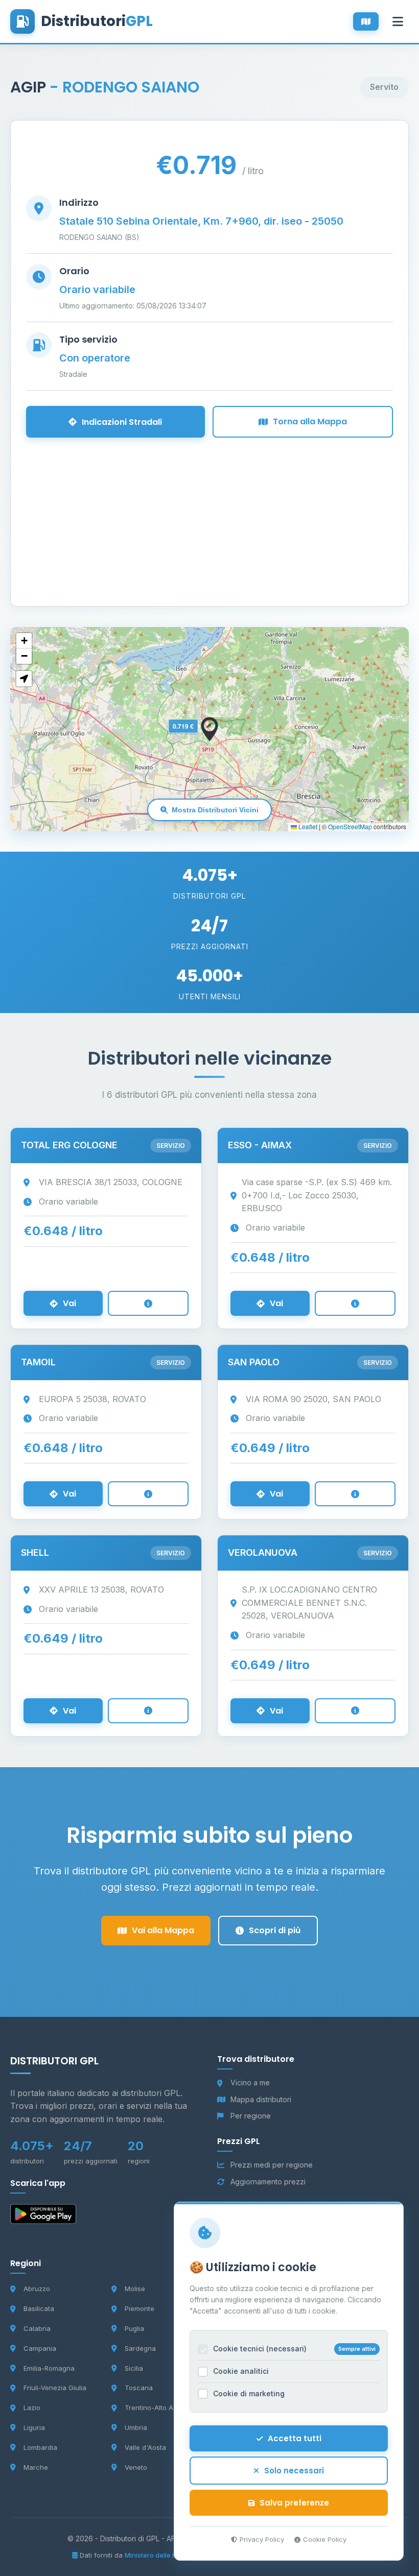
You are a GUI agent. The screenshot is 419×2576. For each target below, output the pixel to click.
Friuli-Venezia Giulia (55, 2388)
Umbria (136, 2427)
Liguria (34, 2427)
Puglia (134, 2328)
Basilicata (39, 2308)
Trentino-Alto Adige (156, 2408)
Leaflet (307, 826)
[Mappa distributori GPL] (366, 21)
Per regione (251, 2116)
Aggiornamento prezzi (268, 2182)
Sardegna (140, 2348)
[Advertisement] (209, 509)
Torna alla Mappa (310, 422)
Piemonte (139, 2308)
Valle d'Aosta (145, 2447)
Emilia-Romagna (49, 2368)
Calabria (37, 2328)
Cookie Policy (325, 2539)
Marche (36, 2467)
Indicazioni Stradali (122, 422)
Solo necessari (294, 2471)
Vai (69, 1303)
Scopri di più (275, 1930)
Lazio (32, 2408)
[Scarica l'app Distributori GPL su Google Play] (43, 2216)
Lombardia (40, 2447)
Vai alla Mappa (163, 1930)
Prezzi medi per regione (272, 2165)
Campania (40, 2348)
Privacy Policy (262, 2539)
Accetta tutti (295, 2438)
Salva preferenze (294, 2503)
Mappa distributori (261, 2099)
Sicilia (134, 2368)
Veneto (136, 2467)
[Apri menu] (398, 21)
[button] (209, 729)
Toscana (139, 2388)
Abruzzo (37, 2289)
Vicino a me (250, 2083)
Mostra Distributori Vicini (215, 810)
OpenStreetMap (350, 826)
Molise (135, 2289)
